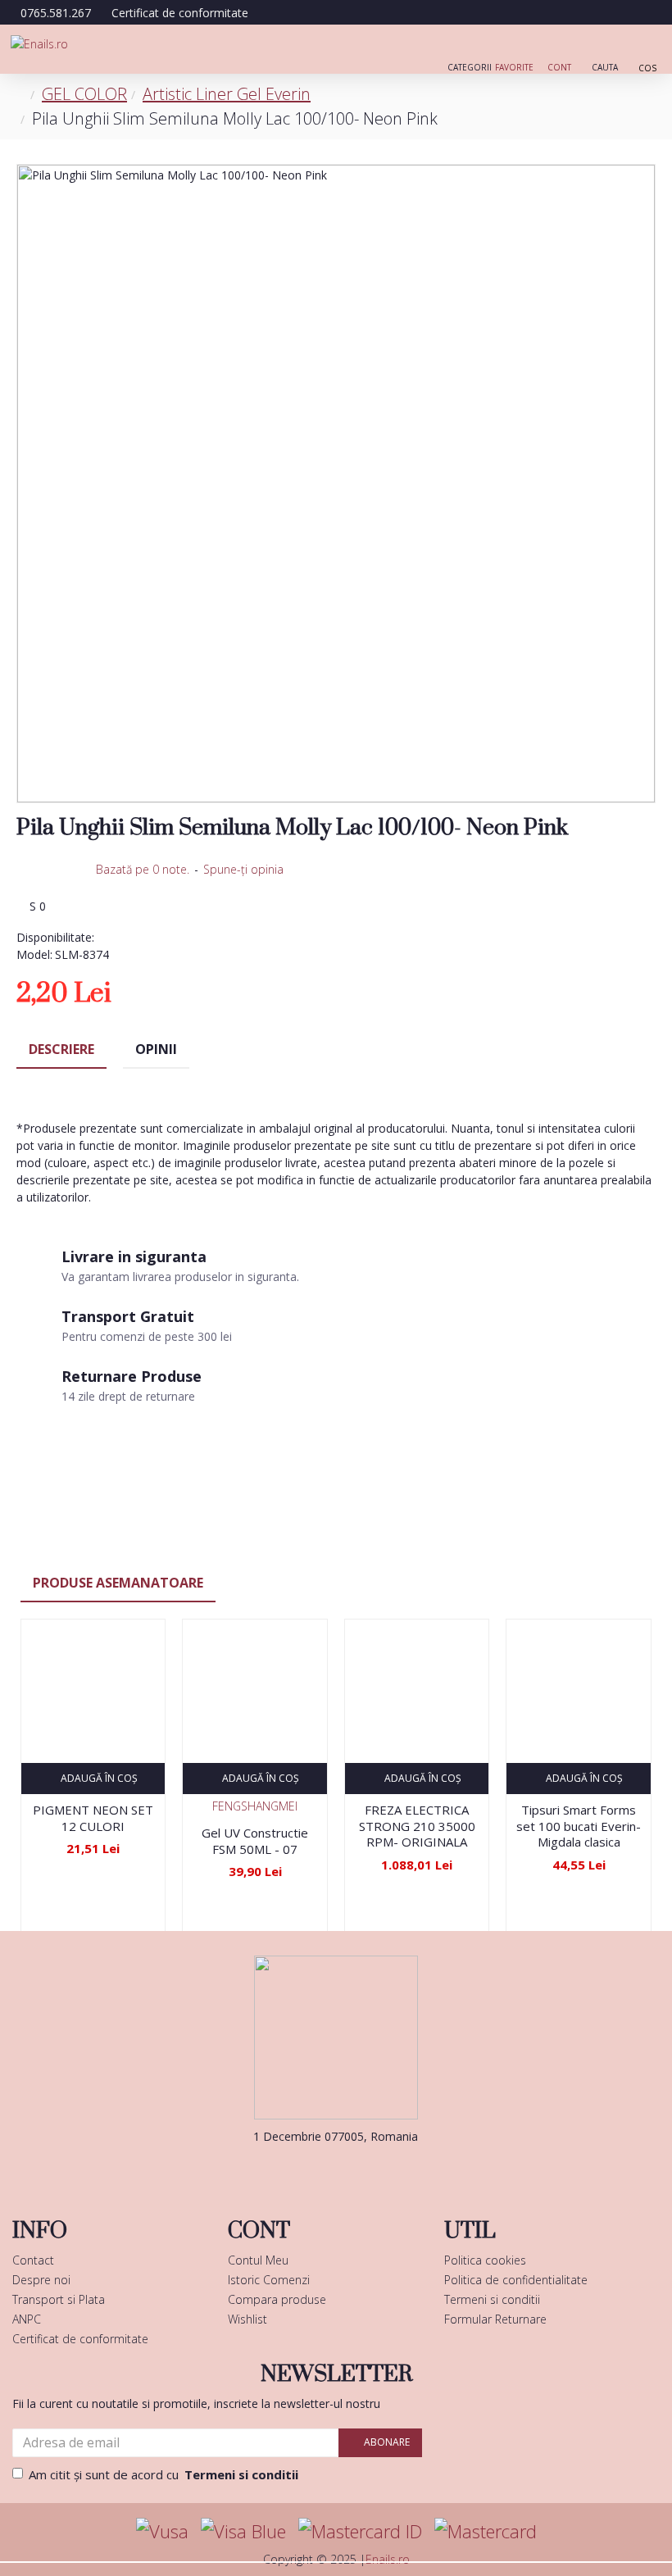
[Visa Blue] (243, 2531)
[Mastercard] (486, 2531)
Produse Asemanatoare (118, 1583)
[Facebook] (311, 2169)
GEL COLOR (84, 94)
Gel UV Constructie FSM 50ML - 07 (255, 1841)
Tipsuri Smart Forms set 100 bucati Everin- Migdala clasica (579, 1826)
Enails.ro (388, 2559)
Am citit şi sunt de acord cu (163, 2474)
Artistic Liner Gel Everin (227, 94)
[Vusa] (162, 2531)
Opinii (156, 1049)
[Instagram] (361, 2169)
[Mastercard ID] (360, 2531)
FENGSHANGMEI (255, 1806)
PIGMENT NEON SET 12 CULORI (93, 1818)
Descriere (61, 1049)
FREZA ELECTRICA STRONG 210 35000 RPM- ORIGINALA (417, 1826)
